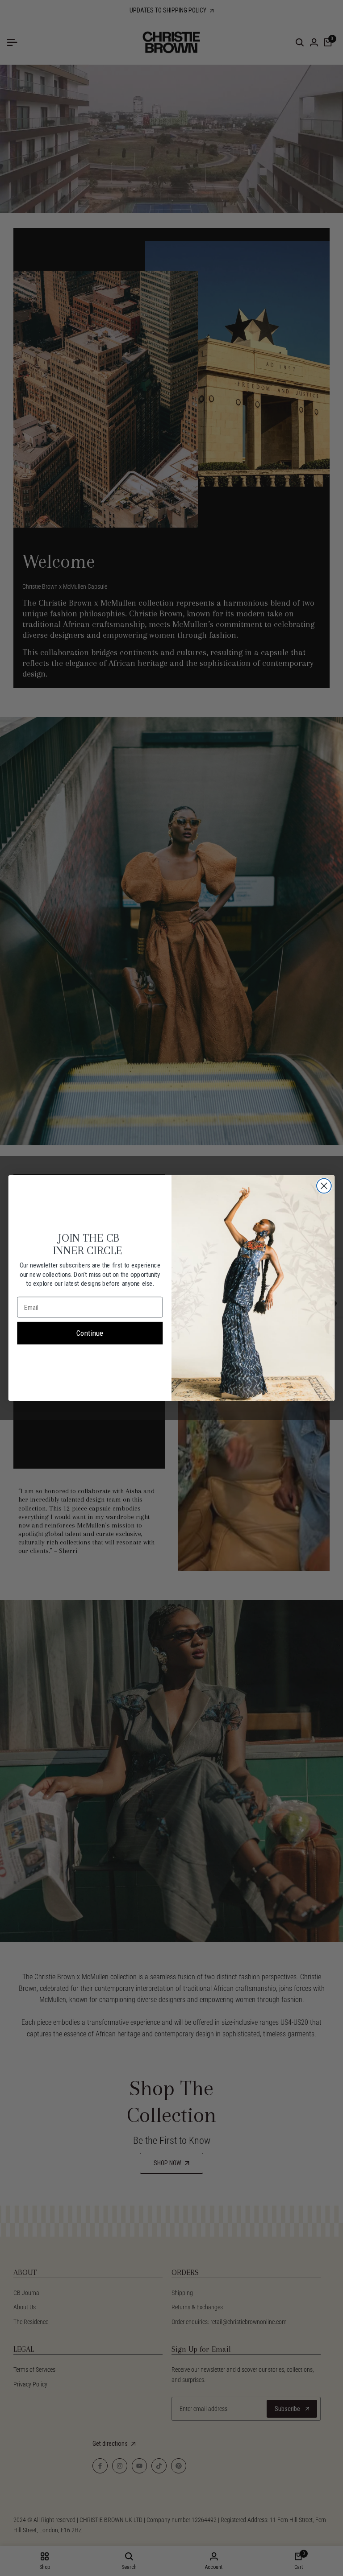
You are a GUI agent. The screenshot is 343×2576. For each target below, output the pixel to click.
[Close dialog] (324, 1186)
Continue (90, 1333)
